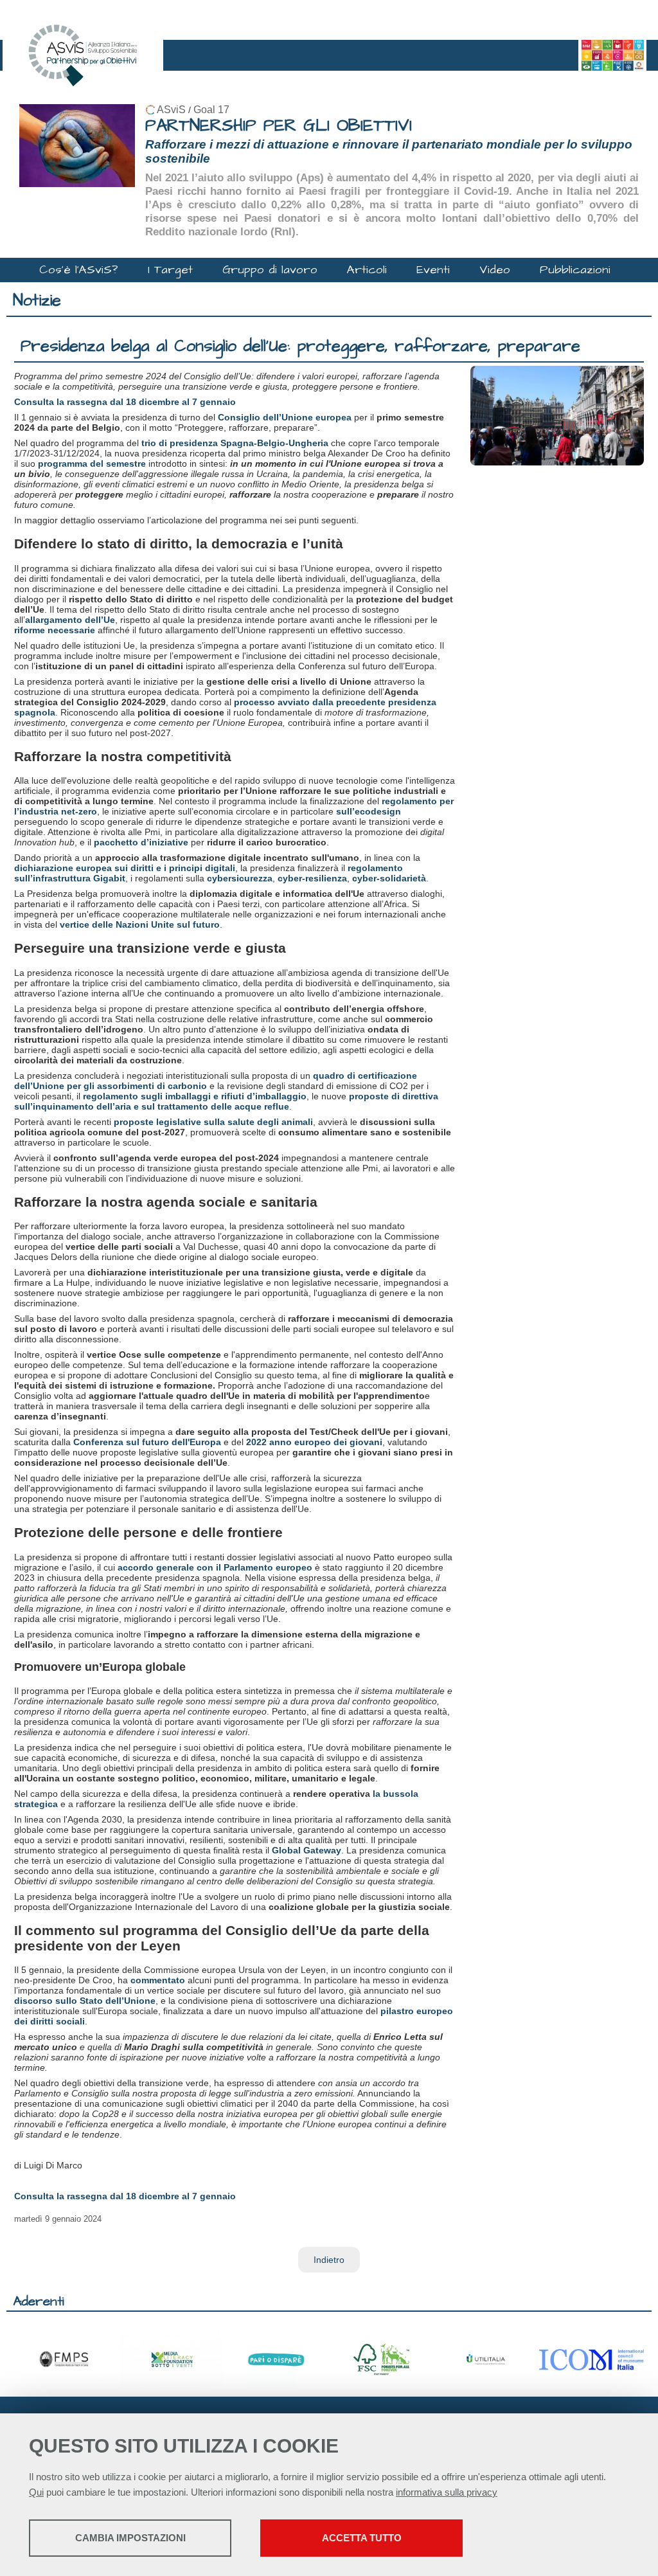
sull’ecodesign (369, 811)
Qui (36, 2492)
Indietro (329, 2260)
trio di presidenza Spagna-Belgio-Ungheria (235, 443)
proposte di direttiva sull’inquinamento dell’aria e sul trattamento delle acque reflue (226, 1101)
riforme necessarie (55, 630)
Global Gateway (307, 1850)
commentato (158, 1980)
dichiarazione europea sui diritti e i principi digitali (125, 868)
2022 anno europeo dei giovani (314, 1442)
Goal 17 (211, 110)
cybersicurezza (240, 878)
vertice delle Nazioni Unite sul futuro (140, 924)
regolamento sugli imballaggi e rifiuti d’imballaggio (195, 1096)
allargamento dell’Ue (70, 620)
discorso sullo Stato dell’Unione (85, 2001)
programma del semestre (92, 464)
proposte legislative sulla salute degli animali (213, 1122)
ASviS (171, 110)
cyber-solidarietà (389, 878)
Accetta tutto (362, 2538)
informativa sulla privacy (447, 2492)
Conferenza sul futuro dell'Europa (147, 1442)
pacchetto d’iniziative (141, 842)
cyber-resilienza (312, 878)
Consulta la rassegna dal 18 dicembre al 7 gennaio (125, 402)
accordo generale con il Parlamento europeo (215, 1567)
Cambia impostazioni (130, 2538)
